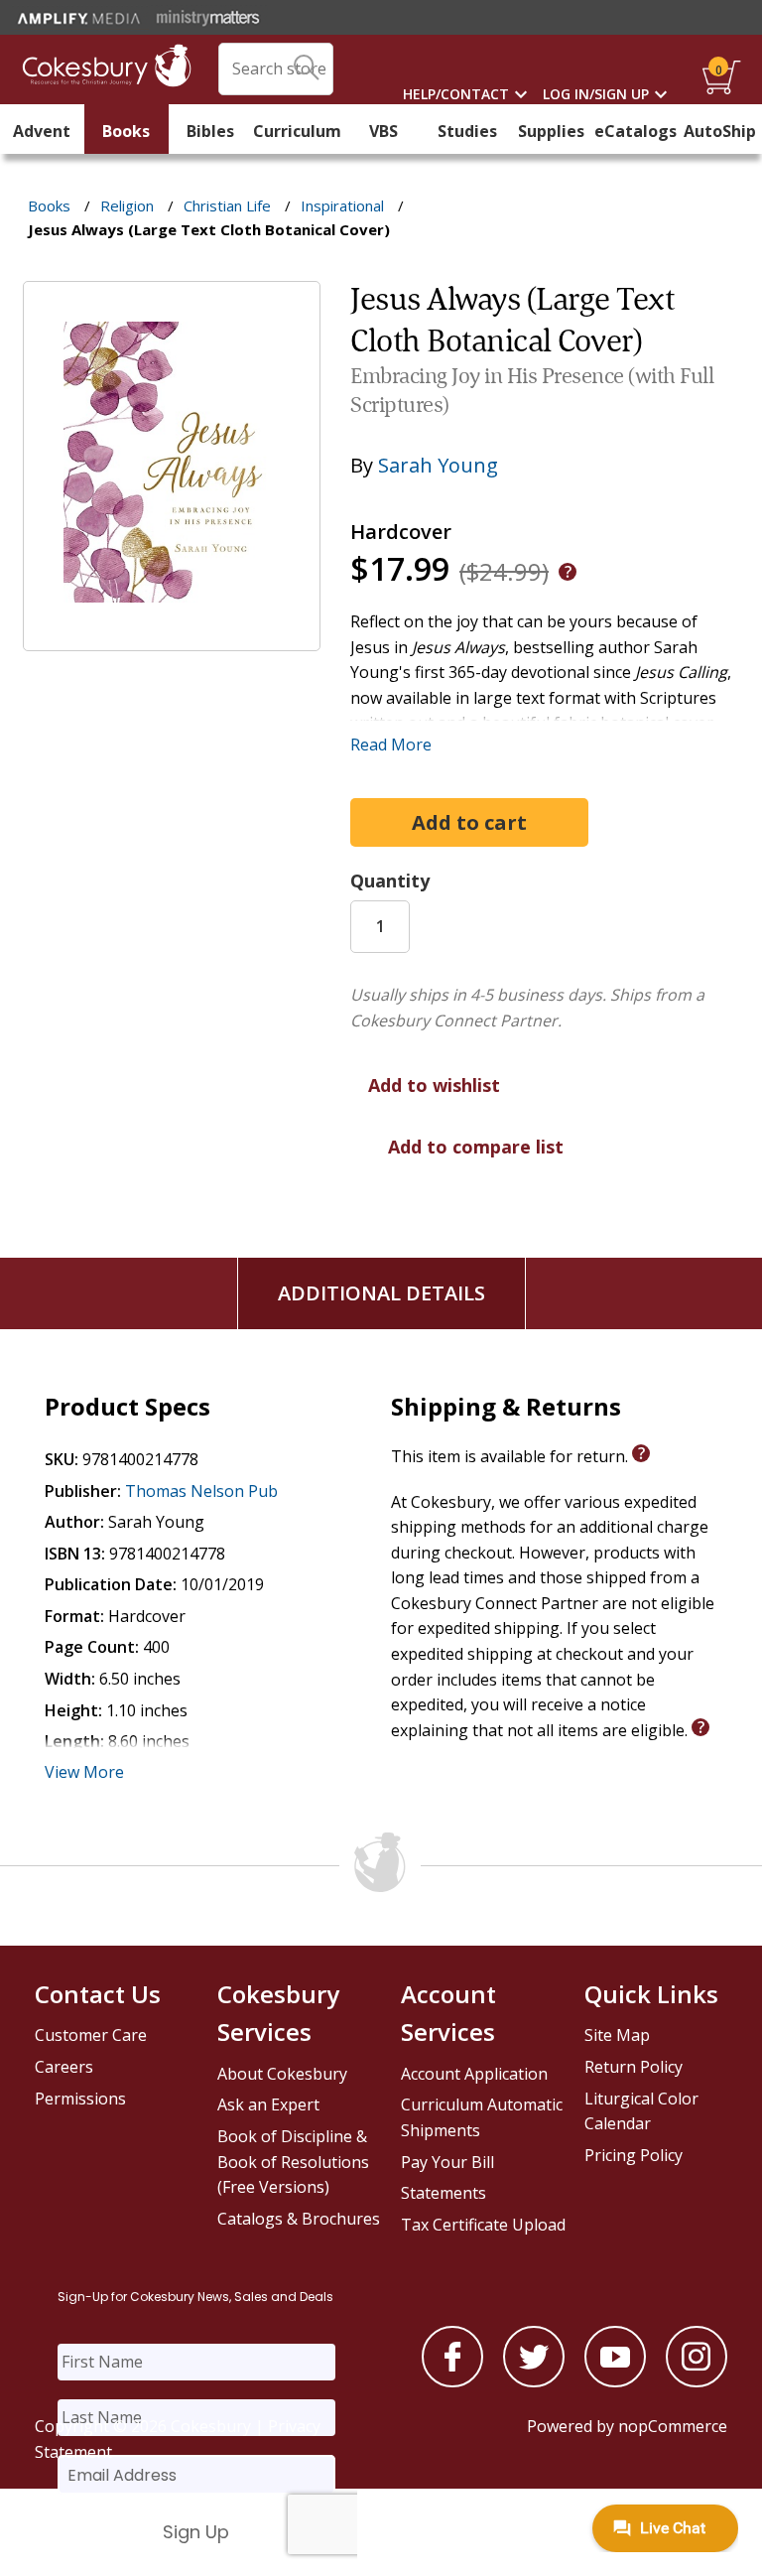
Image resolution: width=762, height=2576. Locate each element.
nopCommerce (673, 2426)
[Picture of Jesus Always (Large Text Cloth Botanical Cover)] (172, 636)
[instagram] (697, 2381)
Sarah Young (438, 465)
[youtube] (615, 2381)
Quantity (390, 881)
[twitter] (534, 2381)
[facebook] (452, 2381)
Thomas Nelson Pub (201, 1491)
